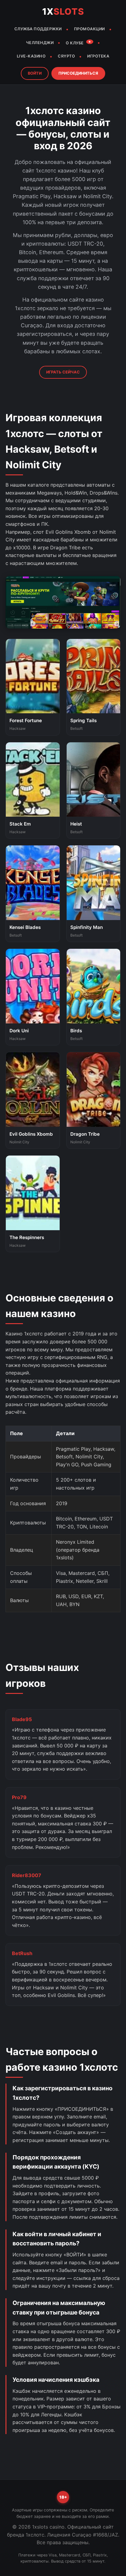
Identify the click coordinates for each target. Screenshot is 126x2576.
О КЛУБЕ (79, 43)
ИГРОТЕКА (98, 56)
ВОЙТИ (35, 73)
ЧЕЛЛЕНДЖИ (40, 43)
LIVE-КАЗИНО (31, 56)
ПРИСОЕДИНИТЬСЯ (78, 73)
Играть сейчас (63, 372)
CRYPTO (66, 56)
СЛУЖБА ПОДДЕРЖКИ (38, 29)
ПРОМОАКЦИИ (89, 29)
